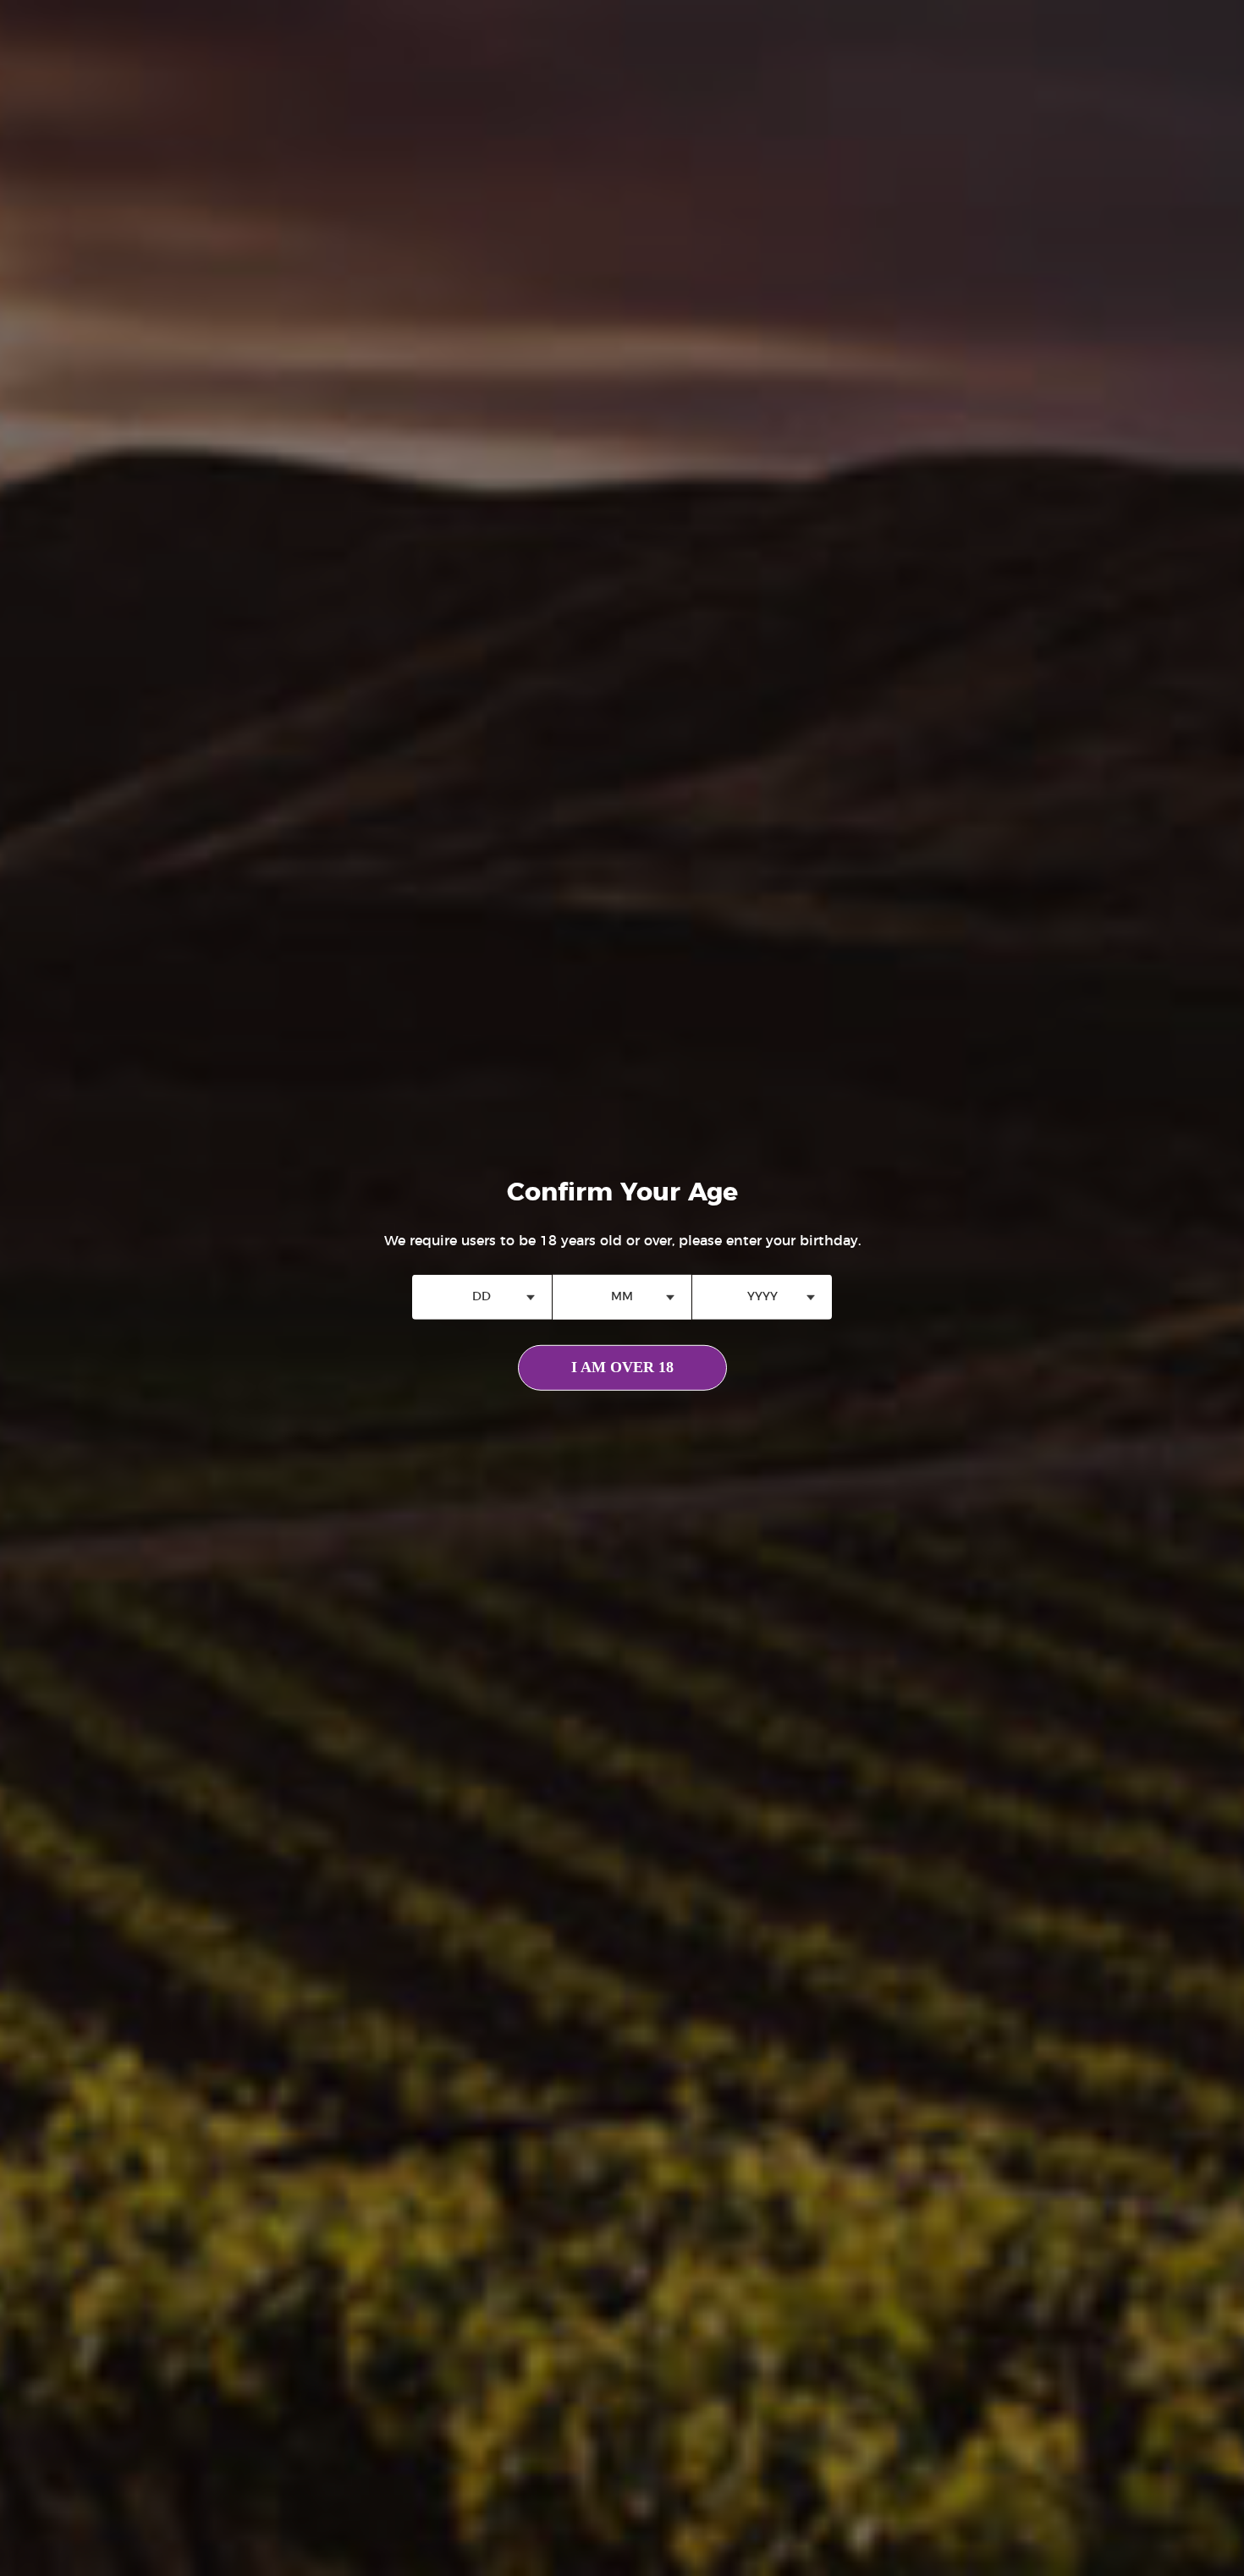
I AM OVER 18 (622, 1367)
